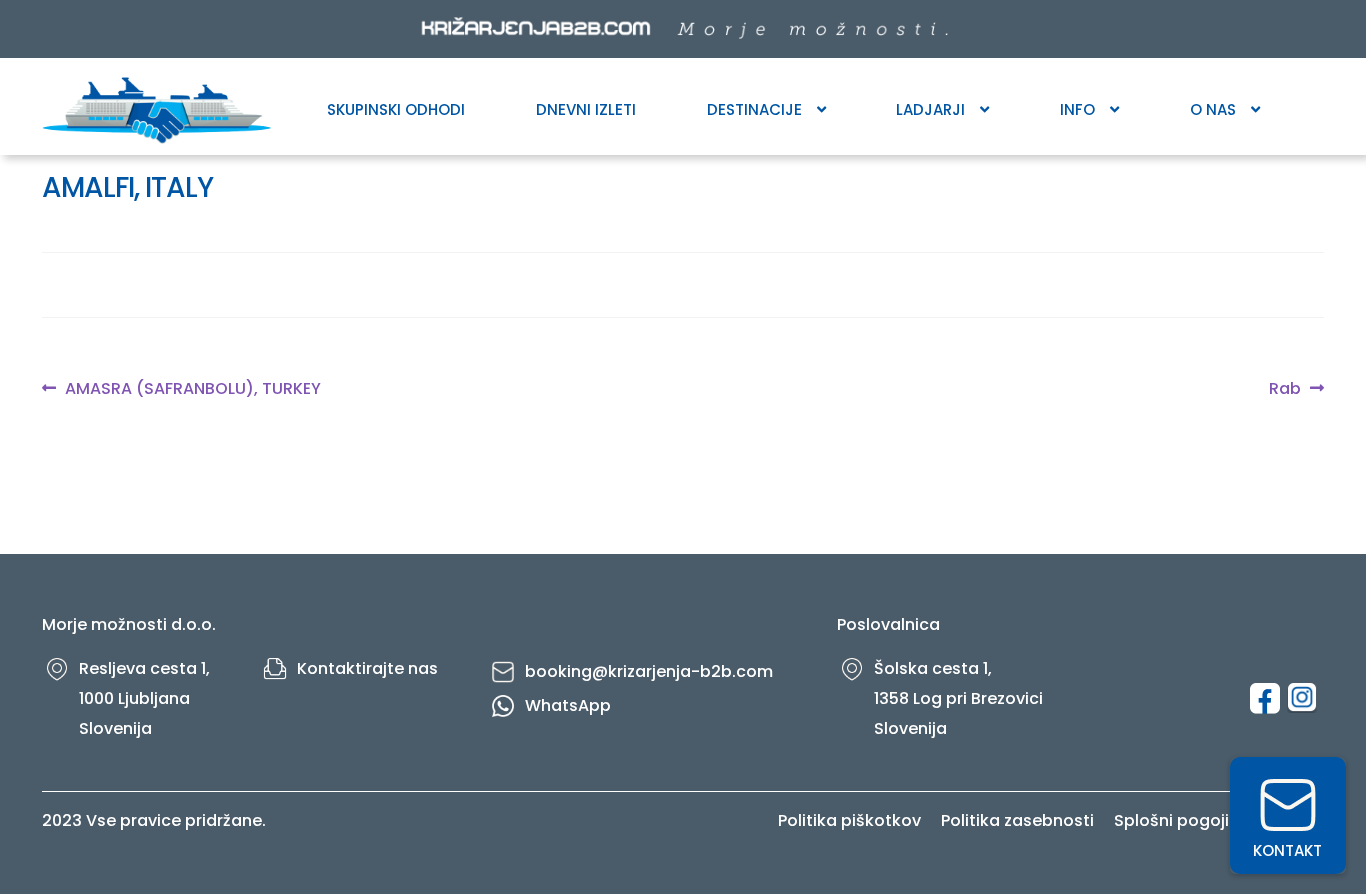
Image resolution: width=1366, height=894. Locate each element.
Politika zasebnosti (1017, 820)
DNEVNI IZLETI (586, 109)
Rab (1289, 389)
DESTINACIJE (754, 109)
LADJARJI (930, 109)
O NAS (1213, 109)
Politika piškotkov (849, 820)
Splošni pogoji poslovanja (1219, 820)
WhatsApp (568, 705)
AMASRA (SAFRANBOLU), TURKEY (192, 389)
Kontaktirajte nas (367, 668)
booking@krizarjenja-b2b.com (649, 671)
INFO (1077, 109)
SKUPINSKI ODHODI (396, 109)
